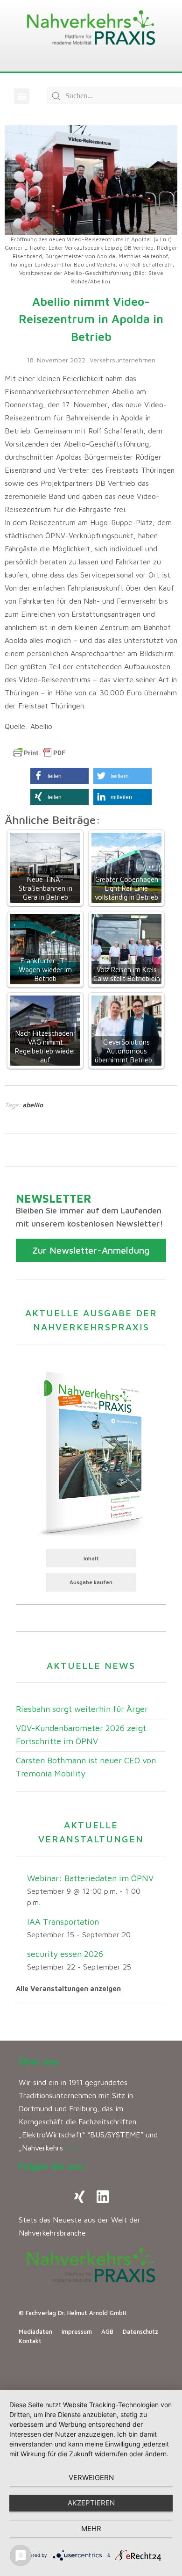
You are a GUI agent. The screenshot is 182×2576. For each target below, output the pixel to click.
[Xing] (79, 2197)
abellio (33, 1105)
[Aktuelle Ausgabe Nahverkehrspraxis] (91, 1452)
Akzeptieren (91, 2503)
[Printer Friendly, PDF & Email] (39, 753)
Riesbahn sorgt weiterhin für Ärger (82, 1709)
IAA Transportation (63, 1922)
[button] (22, 96)
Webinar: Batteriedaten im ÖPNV (90, 1878)
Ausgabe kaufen (91, 1582)
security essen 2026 (65, 1954)
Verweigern (91, 2478)
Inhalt (91, 1558)
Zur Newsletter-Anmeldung (91, 1250)
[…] (71, 2148)
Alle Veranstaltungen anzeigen (68, 1988)
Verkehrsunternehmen (122, 360)
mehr (91, 2529)
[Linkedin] (103, 2197)
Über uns (39, 2061)
